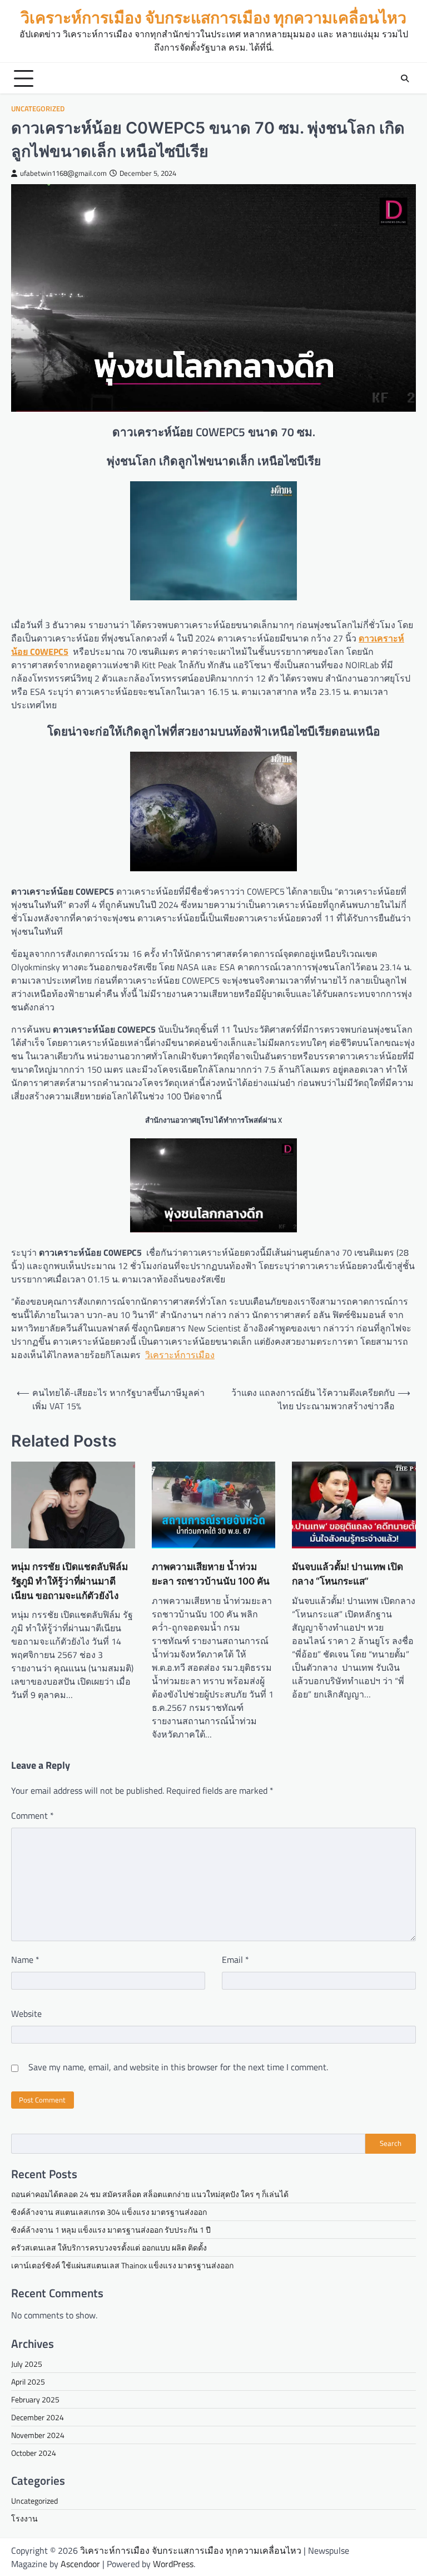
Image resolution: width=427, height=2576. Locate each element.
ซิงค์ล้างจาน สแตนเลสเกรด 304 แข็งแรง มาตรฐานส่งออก (109, 2212)
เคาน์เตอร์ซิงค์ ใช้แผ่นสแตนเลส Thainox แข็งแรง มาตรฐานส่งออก (122, 2265)
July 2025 (27, 2364)
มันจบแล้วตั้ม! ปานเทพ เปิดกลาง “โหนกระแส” (347, 1574)
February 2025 (35, 2399)
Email (235, 1960)
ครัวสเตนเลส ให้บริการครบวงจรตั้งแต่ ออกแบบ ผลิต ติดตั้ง (109, 2247)
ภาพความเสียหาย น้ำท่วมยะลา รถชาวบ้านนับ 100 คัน (211, 1574)
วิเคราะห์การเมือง (180, 1355)
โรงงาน (24, 2518)
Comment (33, 1815)
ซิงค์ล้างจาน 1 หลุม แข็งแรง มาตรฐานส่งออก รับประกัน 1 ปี (111, 2230)
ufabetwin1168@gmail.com (63, 173)
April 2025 (28, 2382)
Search (391, 2143)
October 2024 (34, 2453)
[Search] (405, 78)
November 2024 (38, 2435)
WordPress (173, 2564)
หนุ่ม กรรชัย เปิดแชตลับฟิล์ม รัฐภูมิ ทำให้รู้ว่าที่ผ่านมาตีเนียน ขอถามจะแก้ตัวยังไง (69, 1581)
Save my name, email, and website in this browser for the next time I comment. (178, 2067)
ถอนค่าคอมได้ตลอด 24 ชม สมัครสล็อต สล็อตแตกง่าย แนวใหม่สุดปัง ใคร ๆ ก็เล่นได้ (150, 2194)
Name (25, 1960)
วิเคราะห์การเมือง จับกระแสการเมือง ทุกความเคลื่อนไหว (213, 18)
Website (26, 2014)
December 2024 (38, 2417)
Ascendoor (80, 2564)
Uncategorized (38, 109)
